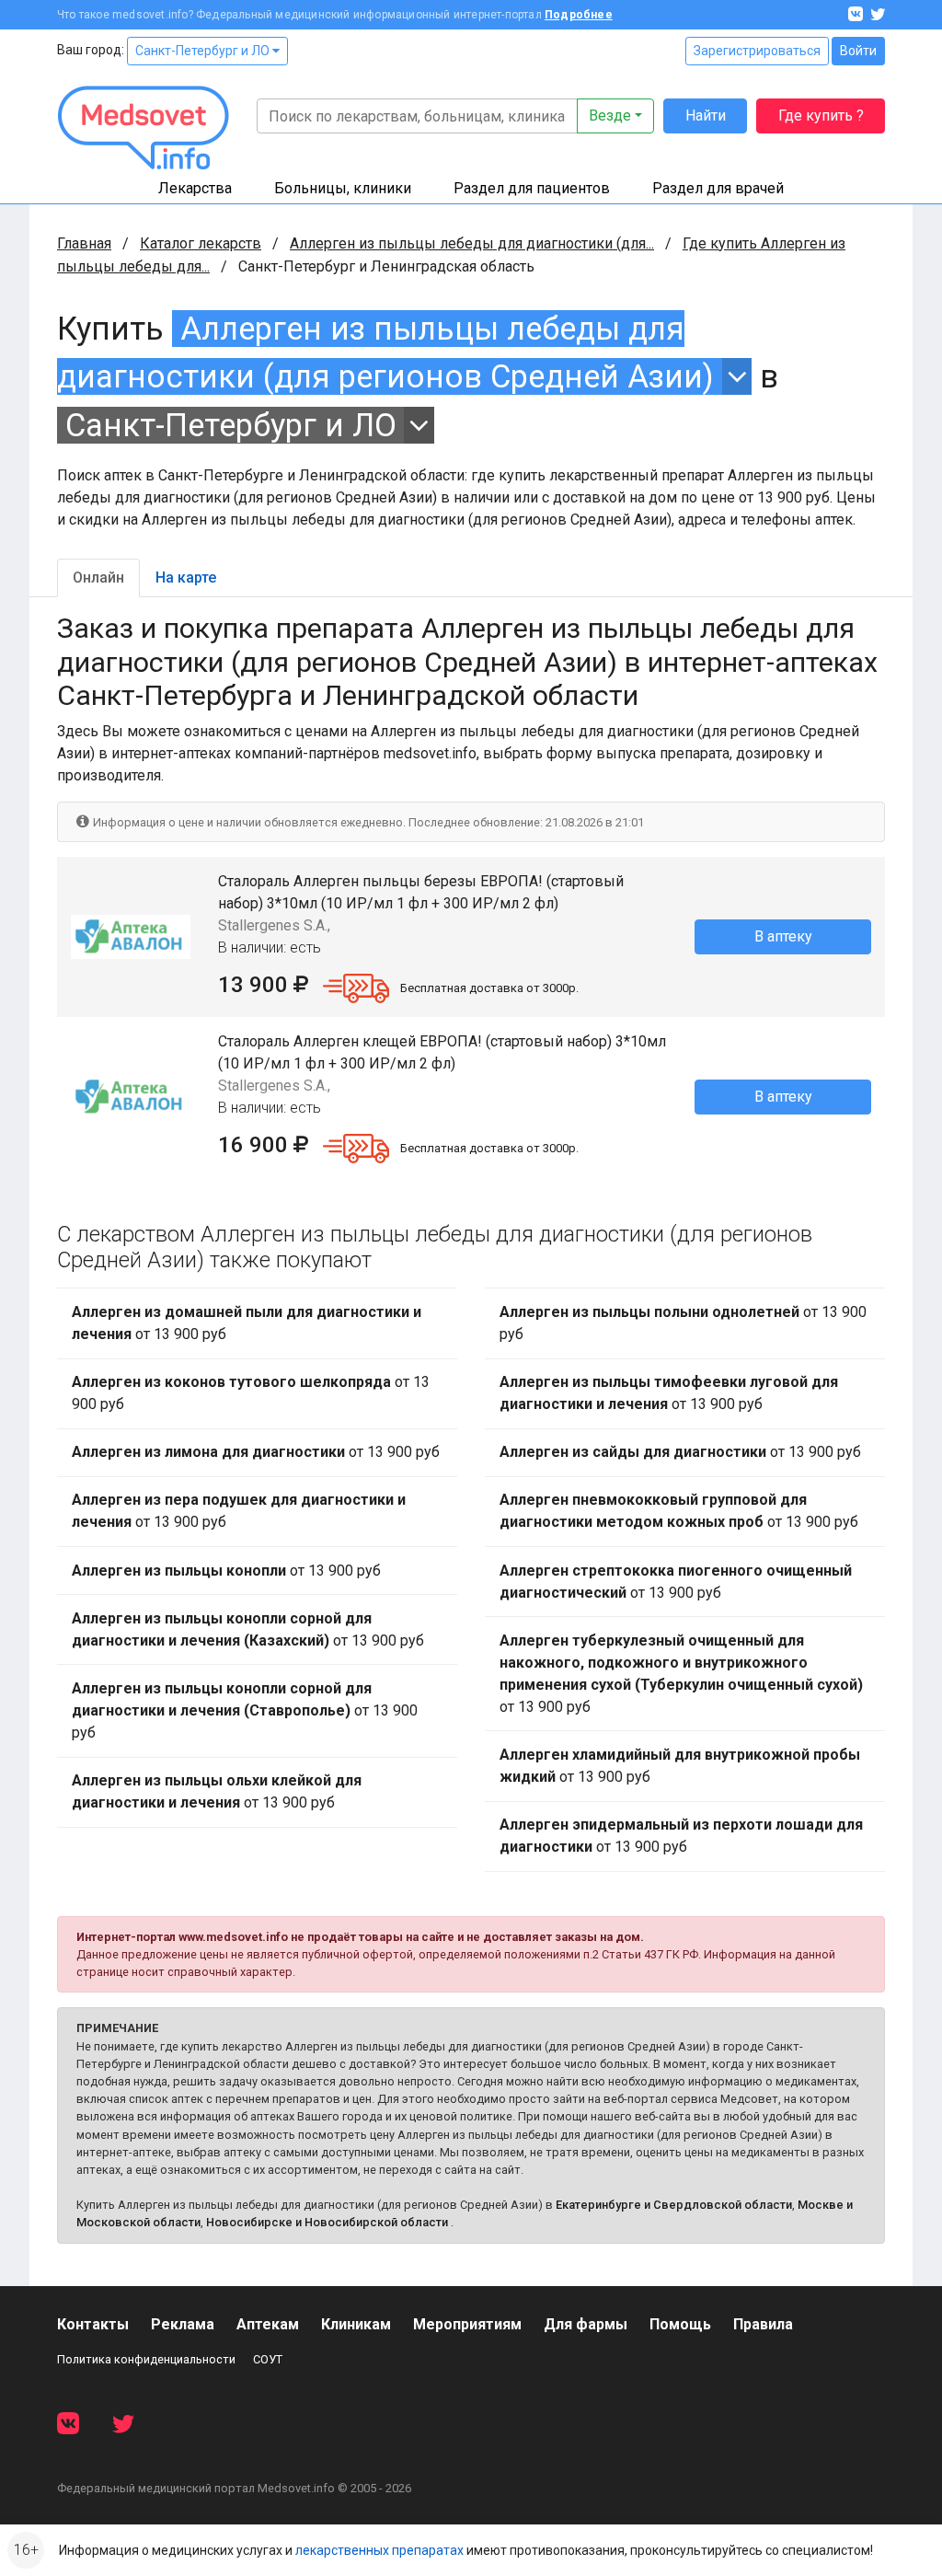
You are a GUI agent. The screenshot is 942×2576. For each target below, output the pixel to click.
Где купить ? (821, 116)
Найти (706, 116)
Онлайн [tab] (98, 578)
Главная (84, 243)
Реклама (183, 2324)
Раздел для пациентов (532, 188)
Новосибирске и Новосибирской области (327, 2222)
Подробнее (579, 15)
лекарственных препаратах (379, 2550)
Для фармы (586, 2324)
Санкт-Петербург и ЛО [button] (231, 425)
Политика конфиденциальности (146, 2359)
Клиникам (356, 2324)
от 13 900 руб (247, 1323)
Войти (858, 51)
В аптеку (783, 936)
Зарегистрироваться (757, 51)
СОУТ (268, 2359)
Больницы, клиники (343, 188)
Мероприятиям (467, 2324)
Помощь (680, 2324)
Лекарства (195, 188)
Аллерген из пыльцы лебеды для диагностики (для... (472, 243)
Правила (763, 2324)
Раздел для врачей (718, 188)
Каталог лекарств (201, 243)
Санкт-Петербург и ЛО (204, 51)
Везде (610, 116)
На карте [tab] (186, 578)
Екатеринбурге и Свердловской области (674, 2205)
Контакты (93, 2324)
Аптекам (268, 2324)
